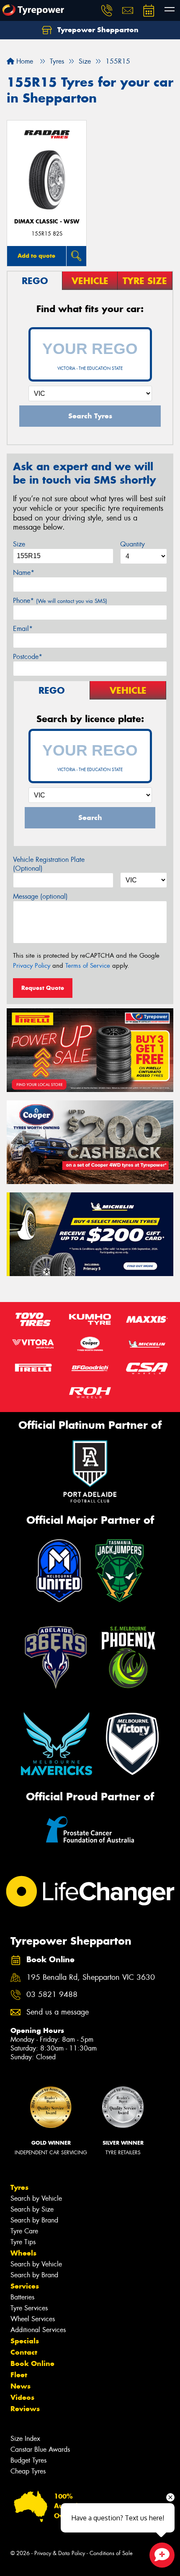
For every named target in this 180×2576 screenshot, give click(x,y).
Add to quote (36, 256)
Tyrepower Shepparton (97, 30)
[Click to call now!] (107, 10)
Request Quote (43, 988)
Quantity (132, 544)
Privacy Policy (32, 966)
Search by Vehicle (36, 2198)
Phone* (60, 601)
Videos (22, 2397)
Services (25, 2286)
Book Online (32, 2363)
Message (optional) (40, 896)
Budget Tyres (28, 2460)
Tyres (19, 2187)
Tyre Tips (23, 2242)
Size (19, 544)
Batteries (22, 2297)
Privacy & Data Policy (60, 2553)
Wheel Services (33, 2319)
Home (24, 61)
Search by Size (32, 2209)
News (21, 2386)
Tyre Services (29, 2308)
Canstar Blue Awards (40, 2449)
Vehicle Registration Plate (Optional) (49, 864)
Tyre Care (24, 2231)
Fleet (19, 2375)
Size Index (25, 2439)
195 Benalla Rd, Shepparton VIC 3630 (91, 1977)
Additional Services (38, 2330)
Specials (25, 2341)
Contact (24, 2352)
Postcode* (28, 657)
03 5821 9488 (52, 1995)
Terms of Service (88, 966)
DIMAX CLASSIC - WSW (47, 222)
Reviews (25, 2409)
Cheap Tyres (28, 2471)
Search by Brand (34, 2220)
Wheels (23, 2253)
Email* (23, 629)
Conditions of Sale (111, 2553)
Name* (24, 573)
